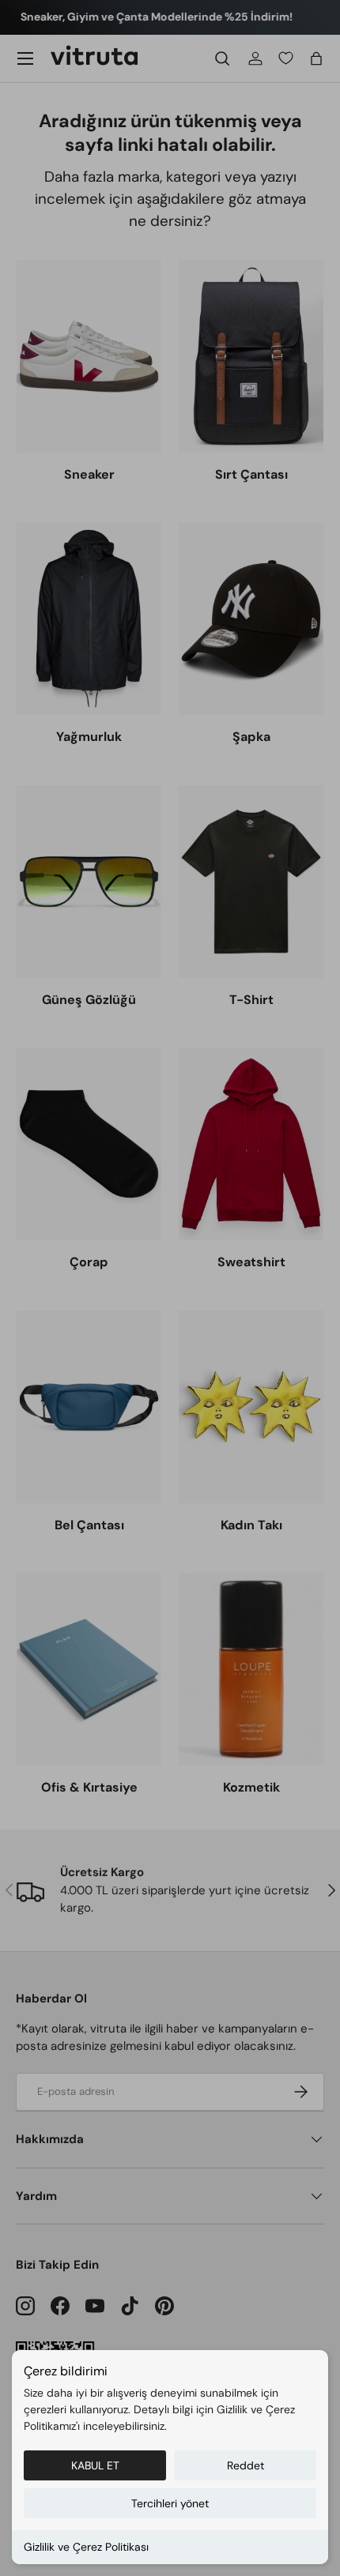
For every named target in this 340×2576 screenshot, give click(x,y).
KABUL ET (95, 2465)
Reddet (246, 2465)
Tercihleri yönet (170, 2503)
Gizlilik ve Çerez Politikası (86, 2547)
